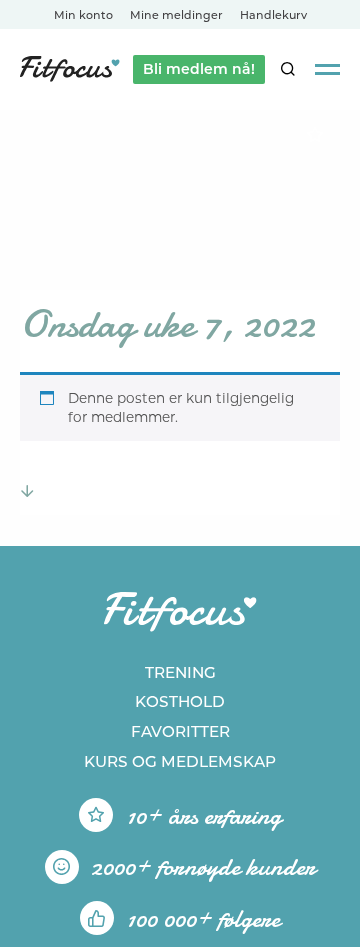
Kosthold (180, 701)
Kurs (180, 761)
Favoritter (180, 731)
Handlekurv (273, 15)
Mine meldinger (176, 15)
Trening (180, 672)
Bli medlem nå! (199, 69)
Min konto (83, 15)
